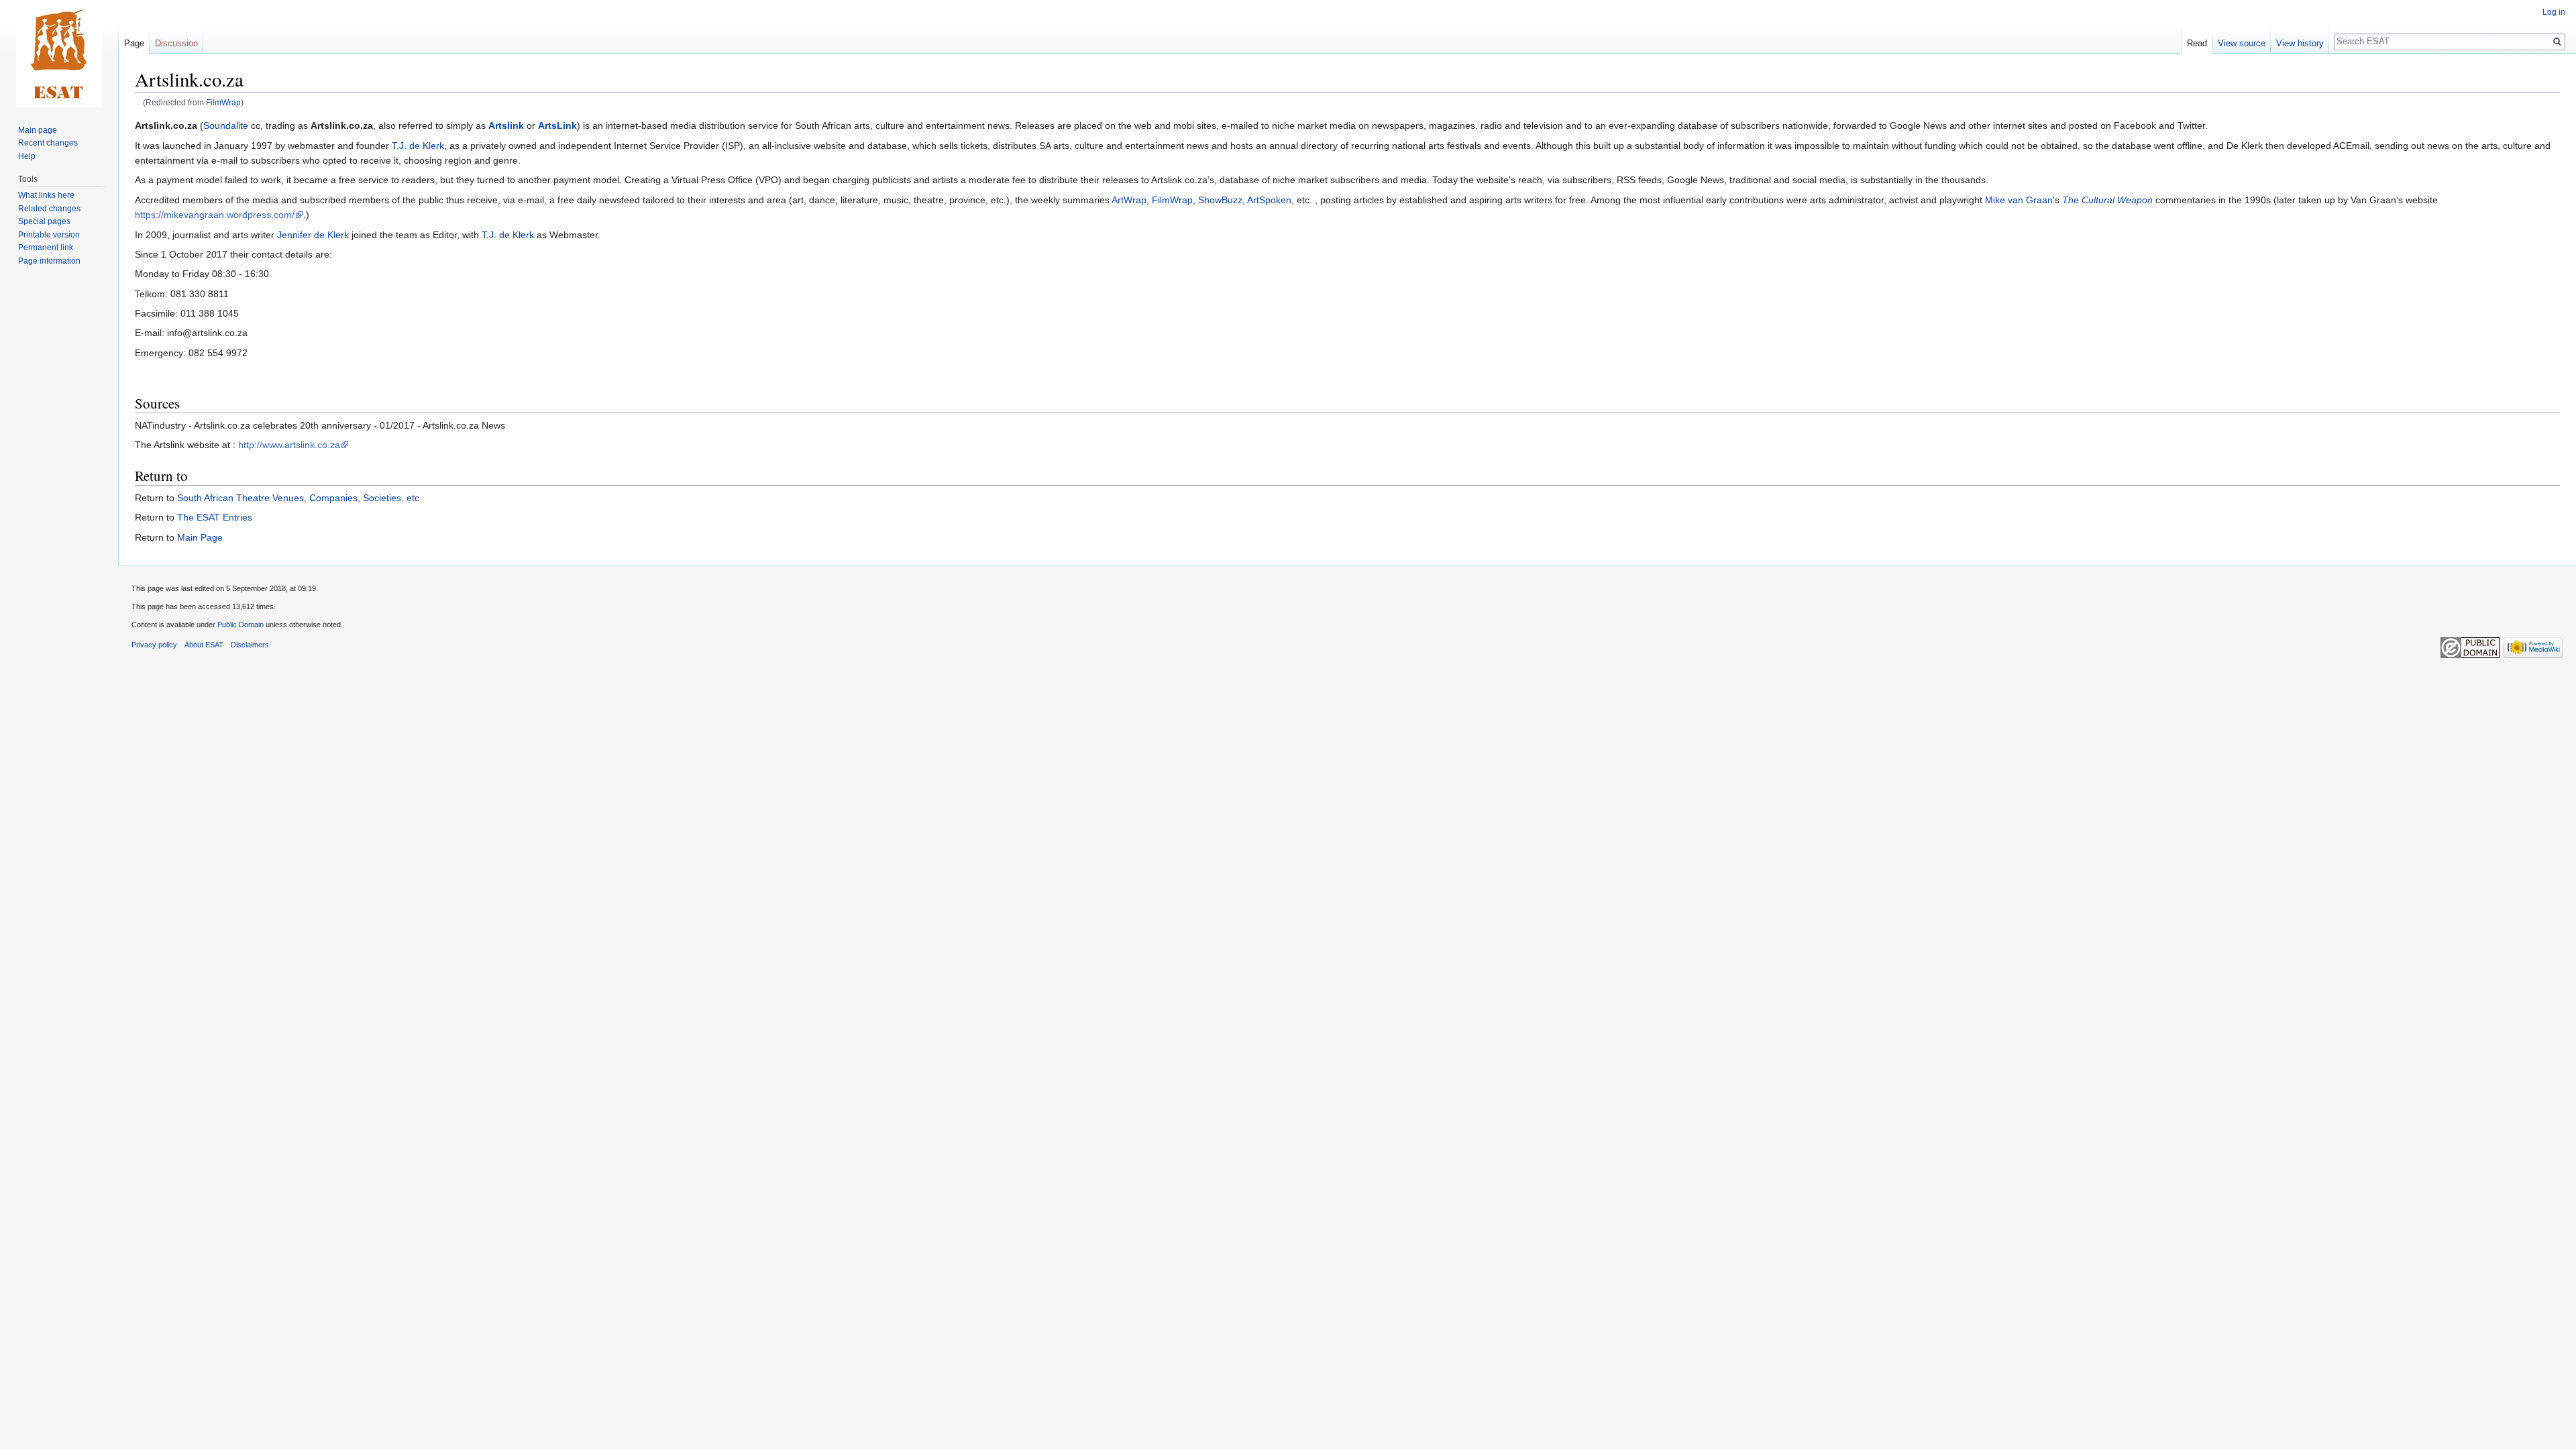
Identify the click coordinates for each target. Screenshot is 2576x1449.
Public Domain (240, 625)
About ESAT (204, 645)
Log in (2554, 12)
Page (134, 43)
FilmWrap (223, 102)
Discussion (176, 43)
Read (2197, 43)
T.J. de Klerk (418, 146)
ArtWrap (1129, 200)
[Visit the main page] (59, 54)
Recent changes (48, 143)
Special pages (44, 221)
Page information (49, 261)
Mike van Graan (2019, 200)
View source (2242, 43)
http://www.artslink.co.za (289, 445)
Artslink (506, 125)
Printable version (49, 235)
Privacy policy (154, 645)
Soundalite (226, 125)
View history (2300, 43)
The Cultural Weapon (2107, 200)
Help (27, 156)
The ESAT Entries (215, 517)
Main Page (200, 537)
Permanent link (46, 248)
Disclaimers (250, 645)
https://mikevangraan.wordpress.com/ (215, 215)
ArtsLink (557, 125)
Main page (38, 130)
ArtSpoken (1269, 200)
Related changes (49, 209)
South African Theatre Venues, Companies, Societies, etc (298, 498)
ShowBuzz (1220, 200)
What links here (46, 195)
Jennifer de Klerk (313, 235)
